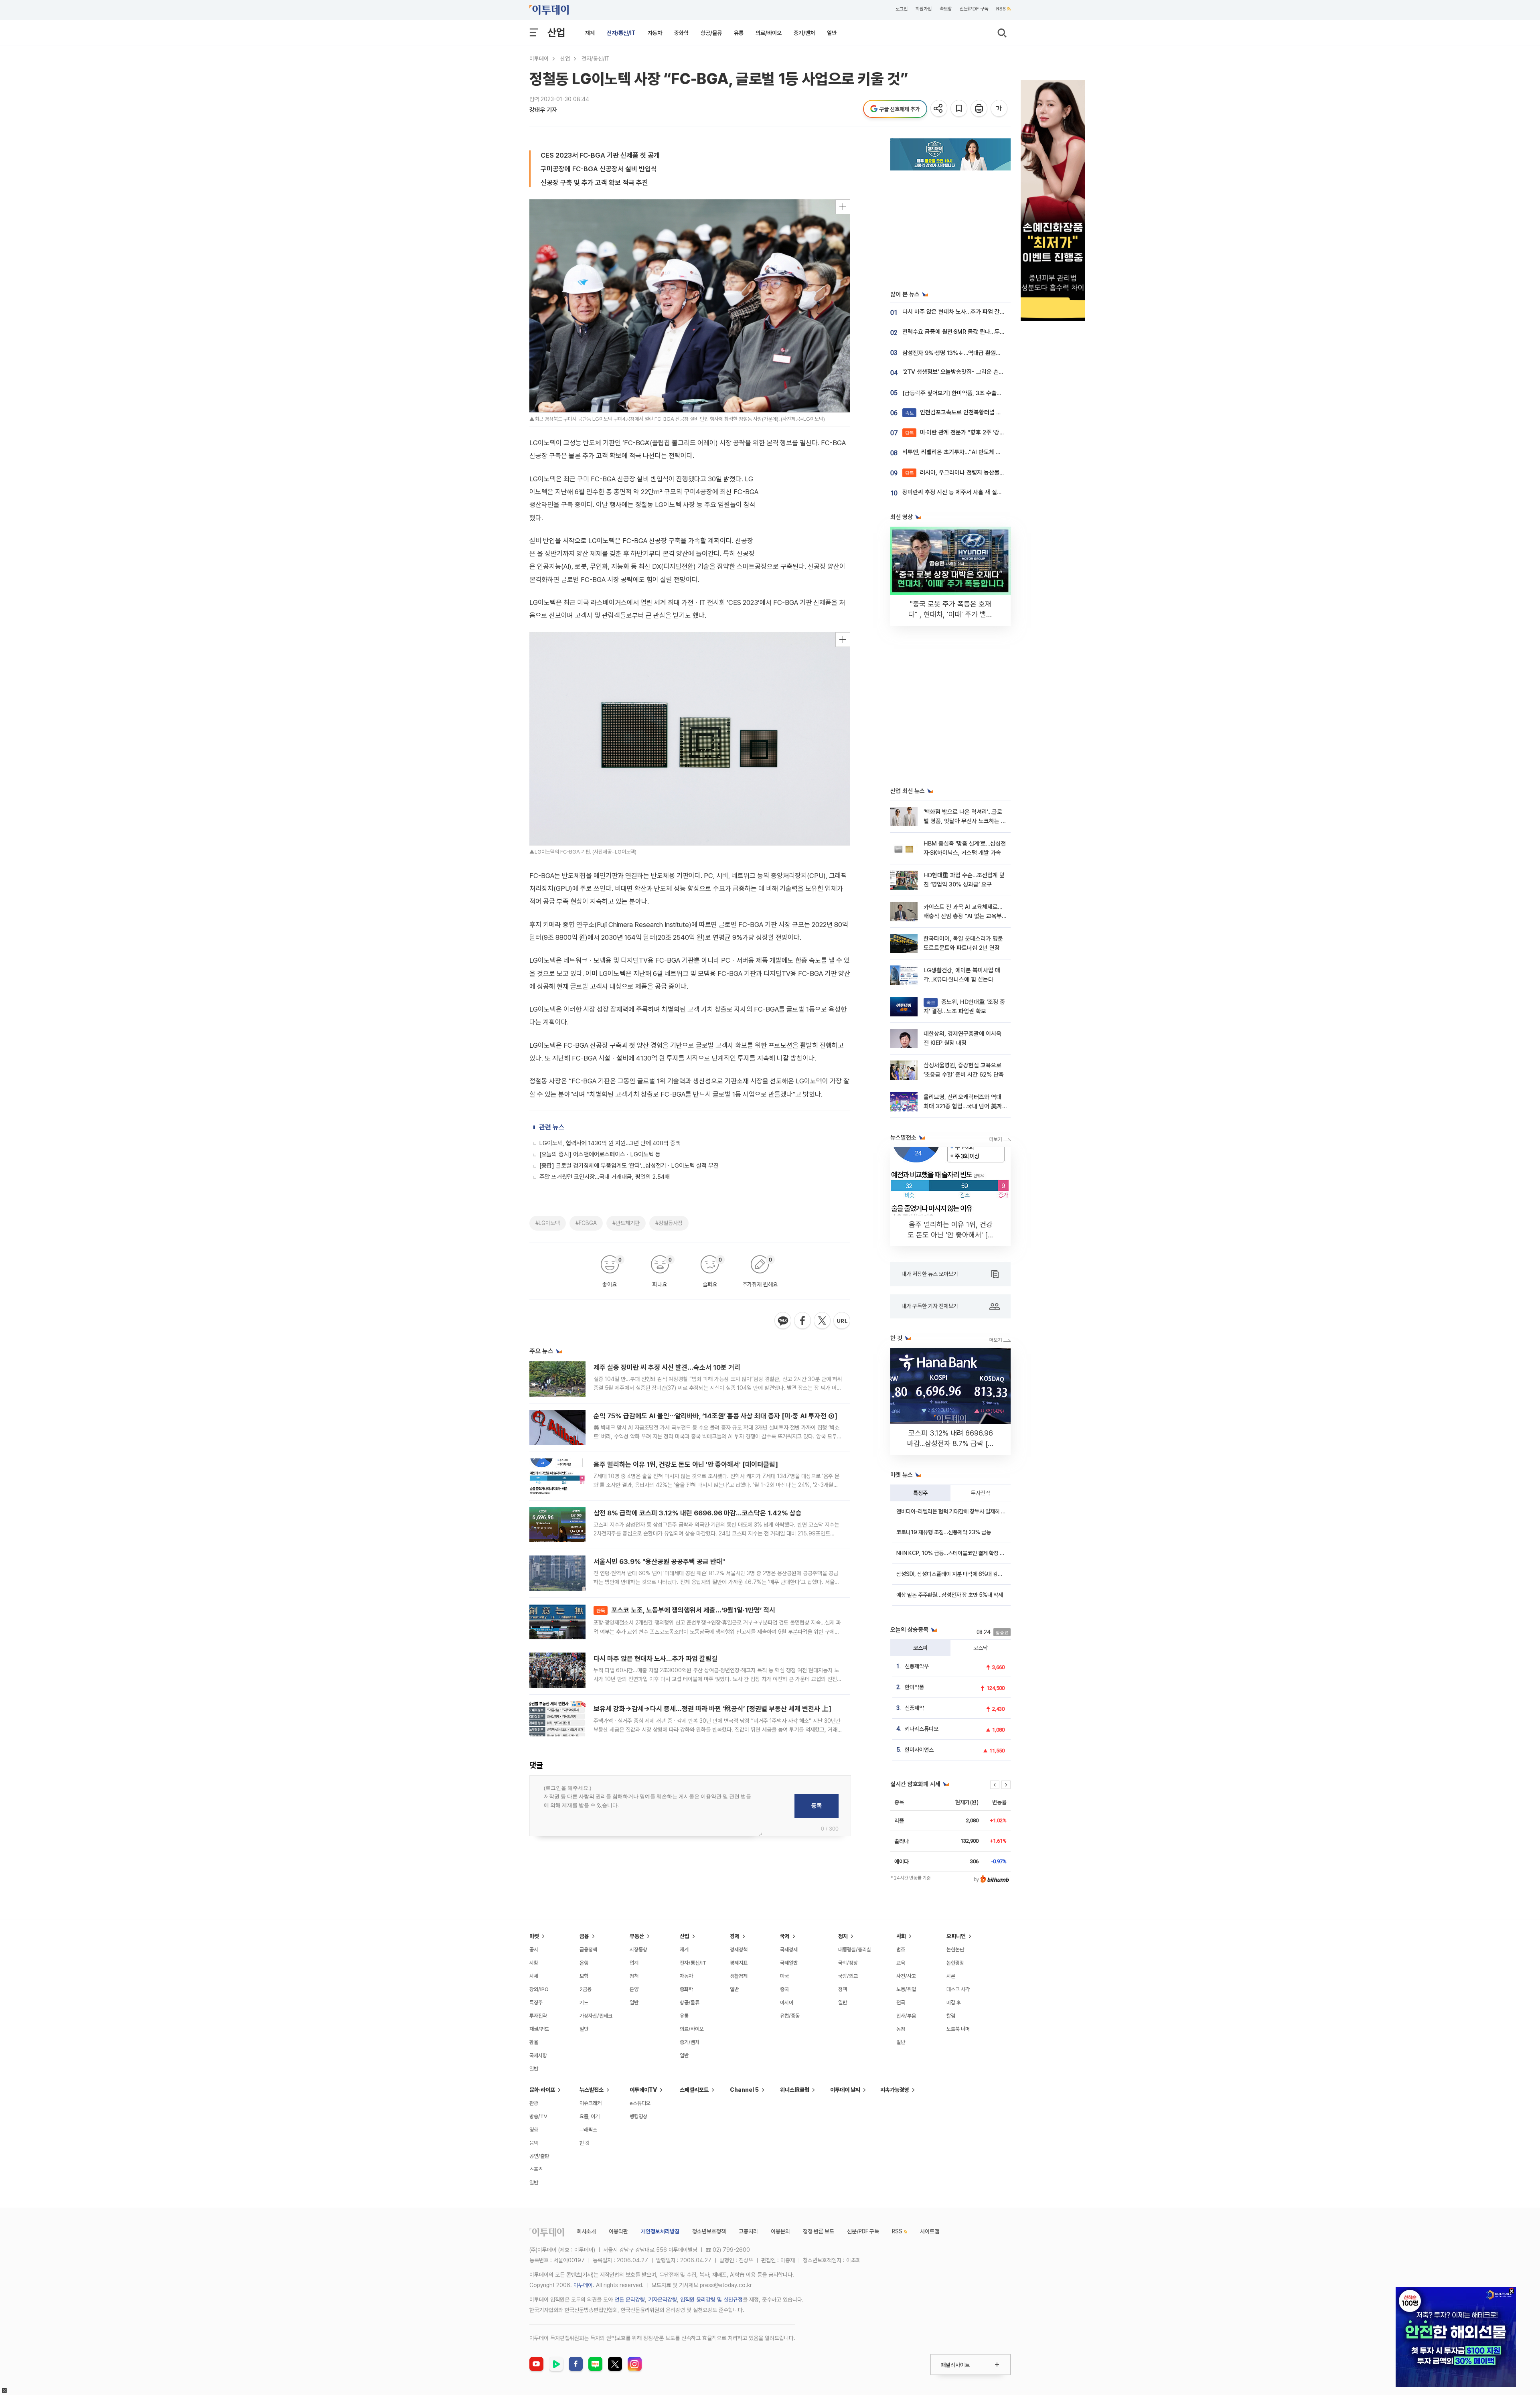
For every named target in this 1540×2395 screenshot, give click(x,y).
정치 (843, 1936)
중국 (784, 1989)
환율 (534, 2042)
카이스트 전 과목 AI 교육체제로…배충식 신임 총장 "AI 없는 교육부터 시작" (963, 916)
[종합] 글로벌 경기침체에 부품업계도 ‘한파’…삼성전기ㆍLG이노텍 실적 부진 (629, 1166)
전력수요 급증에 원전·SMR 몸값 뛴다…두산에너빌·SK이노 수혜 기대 (983, 332)
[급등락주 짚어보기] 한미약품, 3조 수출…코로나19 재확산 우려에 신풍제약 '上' (996, 393)
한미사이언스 (919, 1750)
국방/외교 (848, 1976)
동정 (901, 2029)
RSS (1001, 9)
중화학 (681, 33)
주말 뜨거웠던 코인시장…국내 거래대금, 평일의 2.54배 (605, 1177)
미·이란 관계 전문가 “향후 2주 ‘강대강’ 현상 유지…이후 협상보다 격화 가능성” (1005, 432)
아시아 (787, 2003)
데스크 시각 (958, 1989)
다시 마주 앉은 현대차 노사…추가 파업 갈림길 (656, 1659)
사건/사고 (906, 1976)
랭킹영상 (638, 2116)
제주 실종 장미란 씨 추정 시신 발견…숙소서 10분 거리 (667, 1367)
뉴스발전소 (592, 2090)
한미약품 (914, 1687)
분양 (634, 1989)
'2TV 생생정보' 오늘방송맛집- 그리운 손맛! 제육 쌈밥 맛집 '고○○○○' (987, 372)
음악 (534, 2143)
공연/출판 (539, 2156)
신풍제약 (914, 1708)
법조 (901, 1950)
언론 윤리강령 (630, 2300)
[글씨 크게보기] (1000, 109)
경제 (735, 1936)
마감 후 (954, 2003)
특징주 (920, 1493)
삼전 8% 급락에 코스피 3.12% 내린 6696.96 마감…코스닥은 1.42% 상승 (698, 1513)
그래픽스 (588, 2130)
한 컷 (585, 2143)
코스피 (920, 1648)
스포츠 (536, 2169)
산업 (556, 32)
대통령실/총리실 (855, 1950)
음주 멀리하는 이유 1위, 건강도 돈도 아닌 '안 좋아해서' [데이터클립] (686, 1464)
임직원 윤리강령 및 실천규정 (711, 2300)
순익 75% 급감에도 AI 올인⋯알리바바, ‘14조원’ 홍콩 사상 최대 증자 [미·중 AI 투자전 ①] (715, 1416)
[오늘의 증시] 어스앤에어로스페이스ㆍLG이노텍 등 (600, 1154)
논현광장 (955, 1963)
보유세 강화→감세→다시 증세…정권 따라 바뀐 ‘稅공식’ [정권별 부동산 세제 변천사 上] (712, 1709)
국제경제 (789, 1950)
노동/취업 (906, 1989)
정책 (634, 1976)
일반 (832, 33)
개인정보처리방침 (660, 2231)
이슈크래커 (591, 2103)
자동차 (655, 33)
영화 (534, 2130)
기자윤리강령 (663, 2300)
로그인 (902, 9)
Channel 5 (744, 2090)
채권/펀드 (539, 2029)
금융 (584, 1936)
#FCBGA (586, 1223)
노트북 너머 (958, 2029)
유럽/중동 (790, 2016)
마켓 (534, 1936)
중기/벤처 (804, 33)
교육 (901, 1963)
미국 (784, 1976)
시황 (534, 1963)
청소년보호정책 (709, 2231)
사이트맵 (930, 2231)
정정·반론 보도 (819, 2231)
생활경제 (739, 1976)
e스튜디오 (640, 2103)
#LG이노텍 (548, 1223)
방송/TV (538, 2116)
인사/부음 (906, 2016)
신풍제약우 (917, 1666)
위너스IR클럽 (795, 2090)
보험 (584, 1976)
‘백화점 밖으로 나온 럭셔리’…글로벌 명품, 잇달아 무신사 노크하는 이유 (965, 821)
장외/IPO (539, 1989)
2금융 (586, 1989)
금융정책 (588, 1950)
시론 (951, 1976)
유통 (739, 33)
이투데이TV (643, 2090)
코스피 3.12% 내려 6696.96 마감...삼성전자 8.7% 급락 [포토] (951, 1443)
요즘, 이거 (590, 2116)
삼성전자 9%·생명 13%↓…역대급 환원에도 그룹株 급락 (969, 353)
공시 (534, 1950)
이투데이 (539, 59)
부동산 (637, 1936)
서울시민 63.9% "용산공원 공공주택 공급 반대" (659, 1562)
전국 (901, 2003)
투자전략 (981, 1493)
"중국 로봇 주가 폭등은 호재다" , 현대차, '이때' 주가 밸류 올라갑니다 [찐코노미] (950, 614)
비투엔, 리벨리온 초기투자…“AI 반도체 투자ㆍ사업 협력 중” (973, 452)
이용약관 (618, 2231)
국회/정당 (848, 1963)
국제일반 (789, 1963)
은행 (584, 1963)
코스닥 (981, 1648)
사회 (901, 1936)
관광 (534, 2103)
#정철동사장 (669, 1223)
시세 (534, 1976)
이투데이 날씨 (845, 2090)
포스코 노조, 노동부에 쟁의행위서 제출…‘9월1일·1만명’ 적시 (686, 1610)
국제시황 (538, 2055)
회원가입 (924, 9)
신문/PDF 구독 (974, 9)
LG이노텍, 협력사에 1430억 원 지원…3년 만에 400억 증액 (610, 1143)
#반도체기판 (626, 1223)
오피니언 (956, 1936)
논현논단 (955, 1950)
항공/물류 (711, 33)
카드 (584, 2003)
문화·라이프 (542, 2090)
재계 (590, 33)
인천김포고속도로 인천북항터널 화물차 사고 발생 (971, 412)
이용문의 (780, 2231)
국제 (785, 1936)
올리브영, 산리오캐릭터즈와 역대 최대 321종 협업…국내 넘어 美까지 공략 (963, 1106)
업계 (634, 1963)
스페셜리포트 (694, 2090)
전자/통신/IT (621, 33)
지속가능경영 (895, 2090)
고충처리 (748, 2231)
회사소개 (586, 2231)
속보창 (946, 9)
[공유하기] (939, 109)
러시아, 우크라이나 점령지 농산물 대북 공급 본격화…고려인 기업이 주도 (998, 473)
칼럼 (951, 2016)
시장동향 (638, 1950)
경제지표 (739, 1963)
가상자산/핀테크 (596, 2016)
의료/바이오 (769, 33)
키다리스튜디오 (922, 1729)
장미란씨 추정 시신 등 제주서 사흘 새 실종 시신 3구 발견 (970, 492)
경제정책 (739, 1950)
